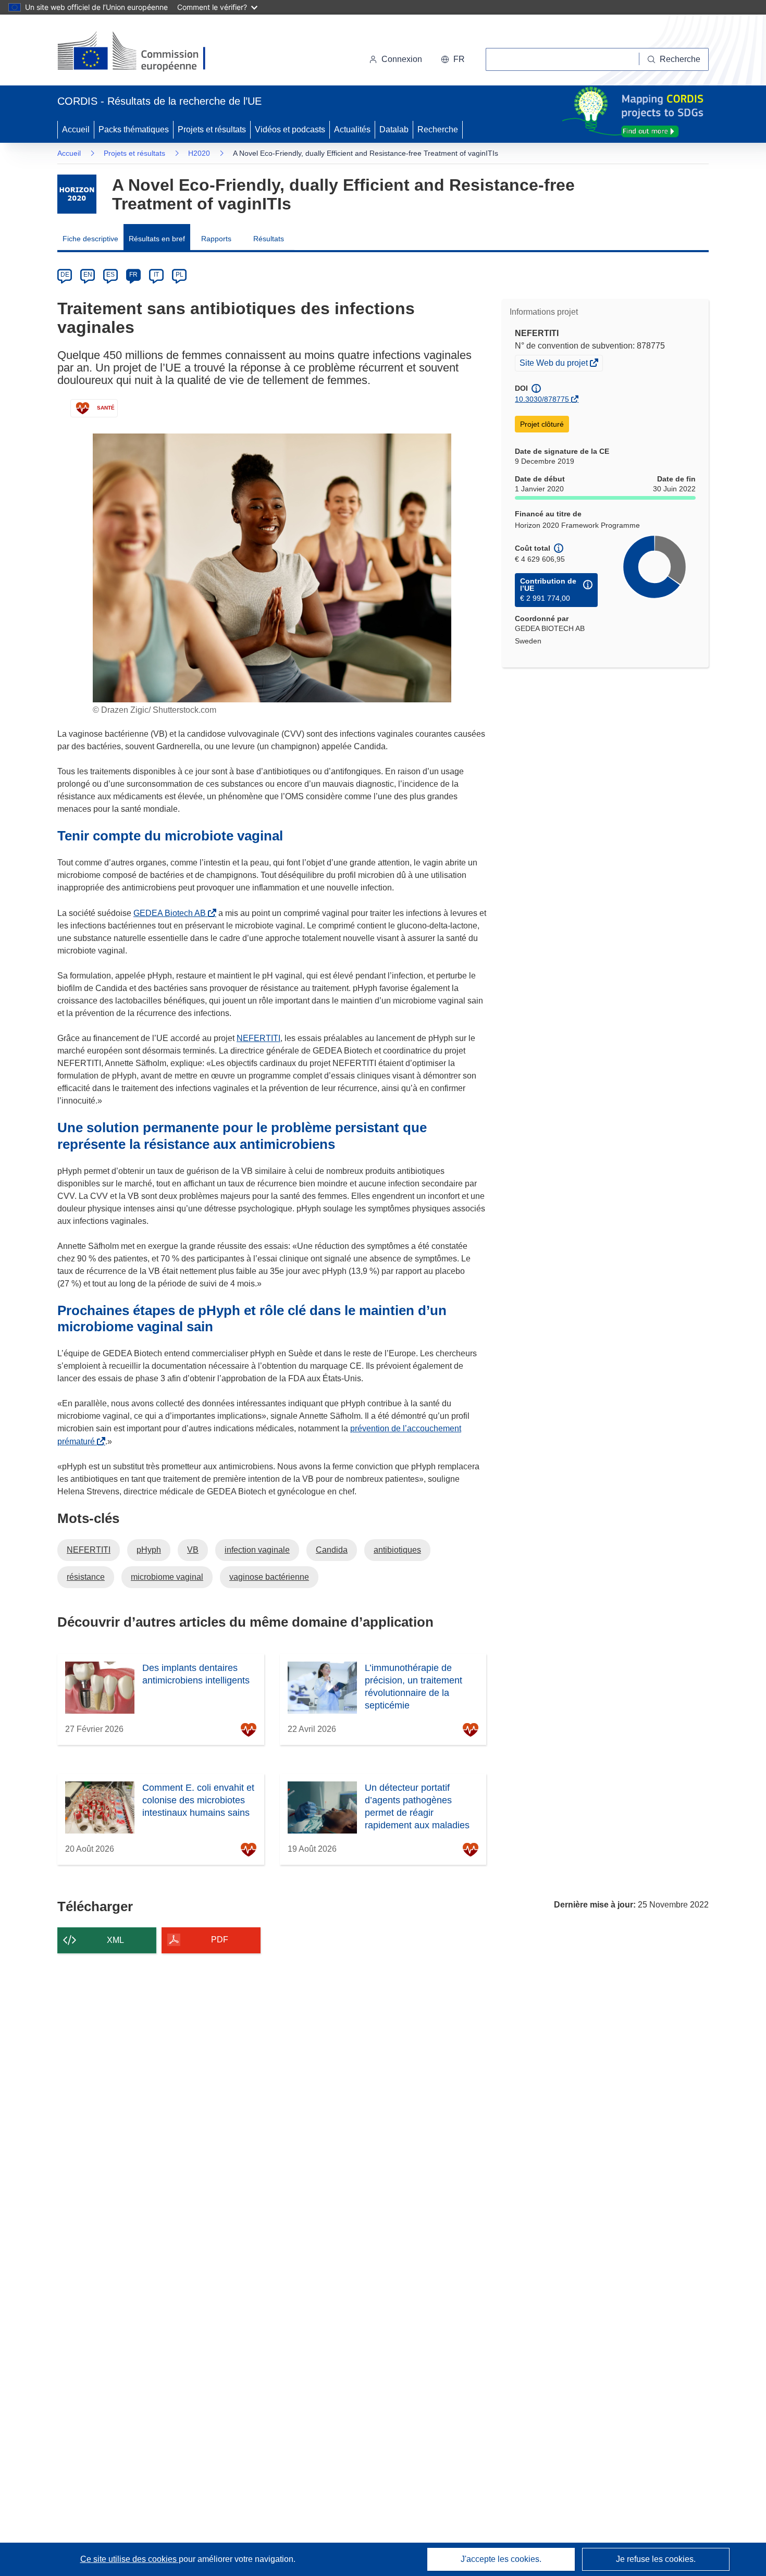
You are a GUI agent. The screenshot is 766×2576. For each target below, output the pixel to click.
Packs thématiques (134, 129)
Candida (332, 1550)
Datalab (394, 129)
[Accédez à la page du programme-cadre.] (77, 194)
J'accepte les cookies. (501, 2559)
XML (115, 1940)
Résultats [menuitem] (269, 239)
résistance (86, 1577)
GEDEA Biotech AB (172, 913)
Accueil (76, 129)
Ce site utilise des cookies (129, 2559)
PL (180, 275)
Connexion (402, 59)
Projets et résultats (212, 129)
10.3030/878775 (542, 399)
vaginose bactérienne (269, 1577)
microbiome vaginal (167, 1577)
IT (156, 275)
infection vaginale (257, 1550)
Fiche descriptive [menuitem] (90, 239)
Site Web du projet (554, 364)
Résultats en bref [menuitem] (157, 239)
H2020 (199, 153)
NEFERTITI (258, 1038)
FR (133, 275)
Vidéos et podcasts (290, 129)
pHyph (149, 1550)
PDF (220, 1940)
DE (65, 275)
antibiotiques (397, 1550)
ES (110, 275)
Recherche (438, 129)
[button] (453, 59)
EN (88, 275)
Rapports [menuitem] (216, 239)
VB (193, 1550)
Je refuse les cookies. (656, 2559)
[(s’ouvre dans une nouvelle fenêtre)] (141, 52)
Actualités (352, 129)
